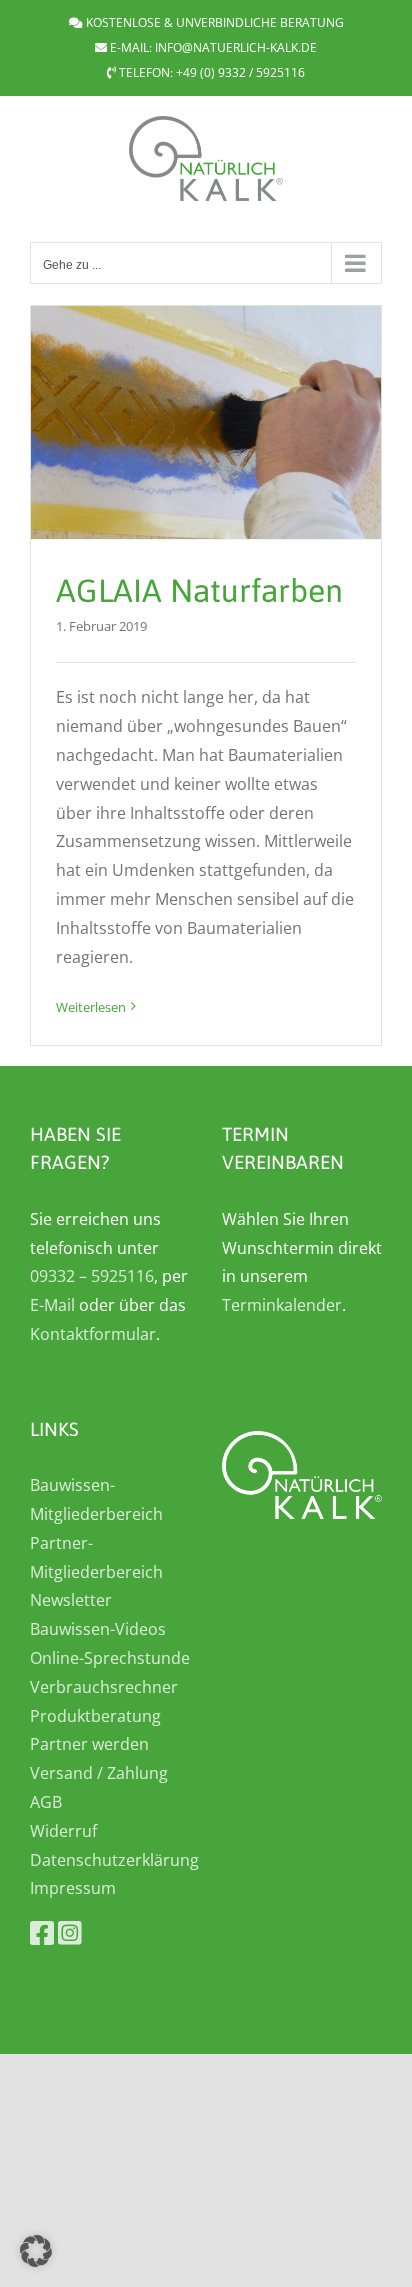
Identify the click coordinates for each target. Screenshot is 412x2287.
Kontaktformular (93, 1334)
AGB (46, 1802)
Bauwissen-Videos (98, 1629)
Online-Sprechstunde (110, 1658)
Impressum (73, 1888)
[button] (36, 2251)
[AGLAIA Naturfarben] (206, 422)
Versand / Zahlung (99, 1773)
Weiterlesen (91, 1007)
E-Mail (52, 1305)
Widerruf (63, 1831)
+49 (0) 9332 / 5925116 (240, 72)
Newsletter (71, 1600)
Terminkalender (282, 1305)
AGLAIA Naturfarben (199, 590)
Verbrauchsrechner (104, 1687)
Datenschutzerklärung (114, 1860)
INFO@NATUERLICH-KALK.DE (236, 47)
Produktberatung (95, 1716)
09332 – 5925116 (92, 1276)
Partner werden (89, 1744)
